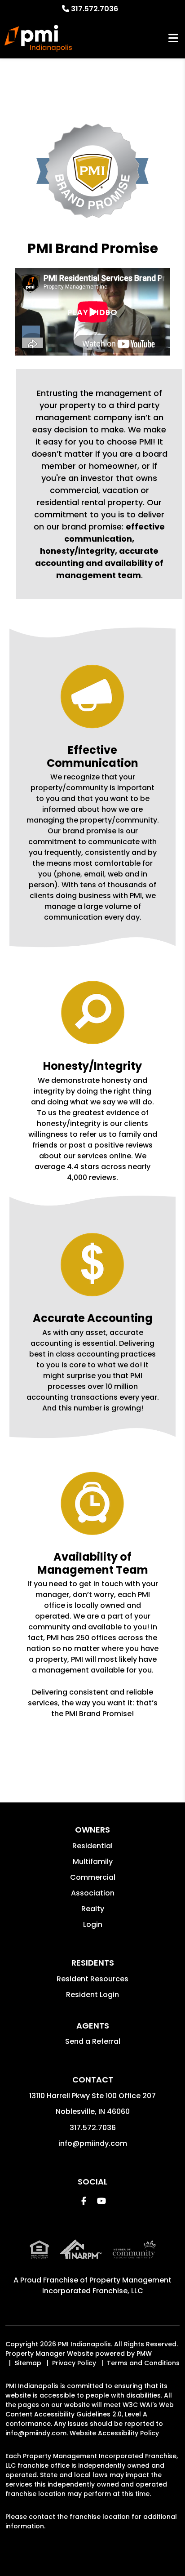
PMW (144, 2354)
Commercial (93, 1877)
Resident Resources (92, 1979)
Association (93, 1893)
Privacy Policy (74, 2363)
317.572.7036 (95, 9)
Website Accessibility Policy (114, 2433)
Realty (93, 1909)
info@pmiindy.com (93, 2143)
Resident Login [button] (92, 1995)
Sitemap (28, 2363)
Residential (92, 1846)
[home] (38, 38)
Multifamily (93, 1862)
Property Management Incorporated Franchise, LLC (107, 2285)
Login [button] (93, 1924)
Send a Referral (93, 2041)
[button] (84, 2201)
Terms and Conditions (143, 2363)
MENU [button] (173, 38)
